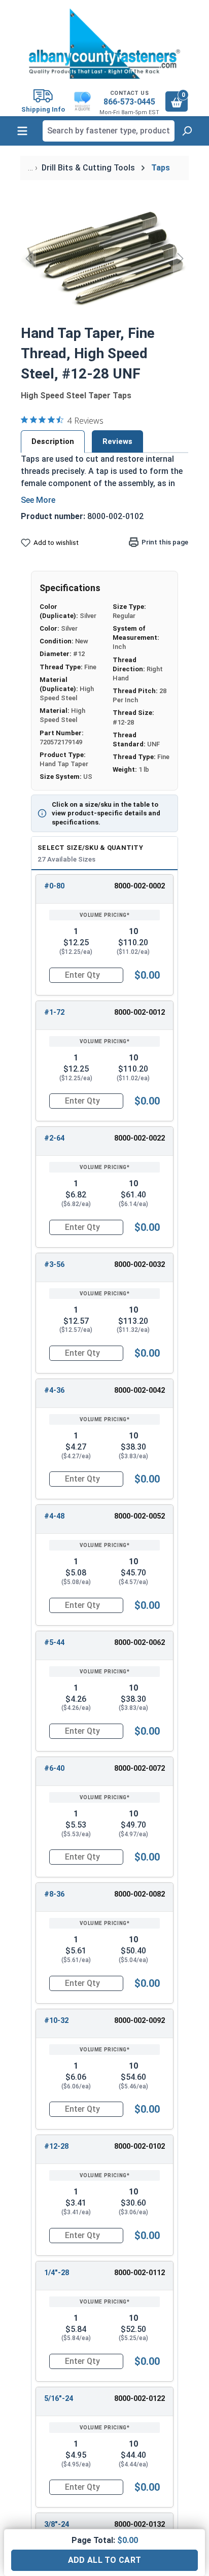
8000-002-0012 (140, 1012)
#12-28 (56, 2146)
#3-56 (54, 1265)
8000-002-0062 (140, 1643)
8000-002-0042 (140, 1390)
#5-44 (54, 1643)
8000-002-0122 (140, 2399)
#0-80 (54, 886)
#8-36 (54, 1894)
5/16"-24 (59, 2399)
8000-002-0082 (140, 1894)
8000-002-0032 (140, 1265)
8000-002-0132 (140, 2525)
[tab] (53, 441)
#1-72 (54, 1012)
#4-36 (54, 1390)
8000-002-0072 (140, 1768)
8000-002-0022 (140, 1138)
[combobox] (109, 131)
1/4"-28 (57, 2273)
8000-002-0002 (140, 886)
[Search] (187, 131)
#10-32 (56, 2021)
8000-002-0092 (140, 2021)
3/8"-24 (57, 2525)
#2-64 (54, 1138)
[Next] (181, 258)
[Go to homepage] (104, 44)
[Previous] (28, 258)
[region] (104, 258)
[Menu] (22, 131)
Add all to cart (105, 2560)
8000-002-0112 (140, 2273)
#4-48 (54, 1516)
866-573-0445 (129, 102)
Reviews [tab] (117, 441)
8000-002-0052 (140, 1516)
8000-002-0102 (140, 2146)
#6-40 (54, 1768)
